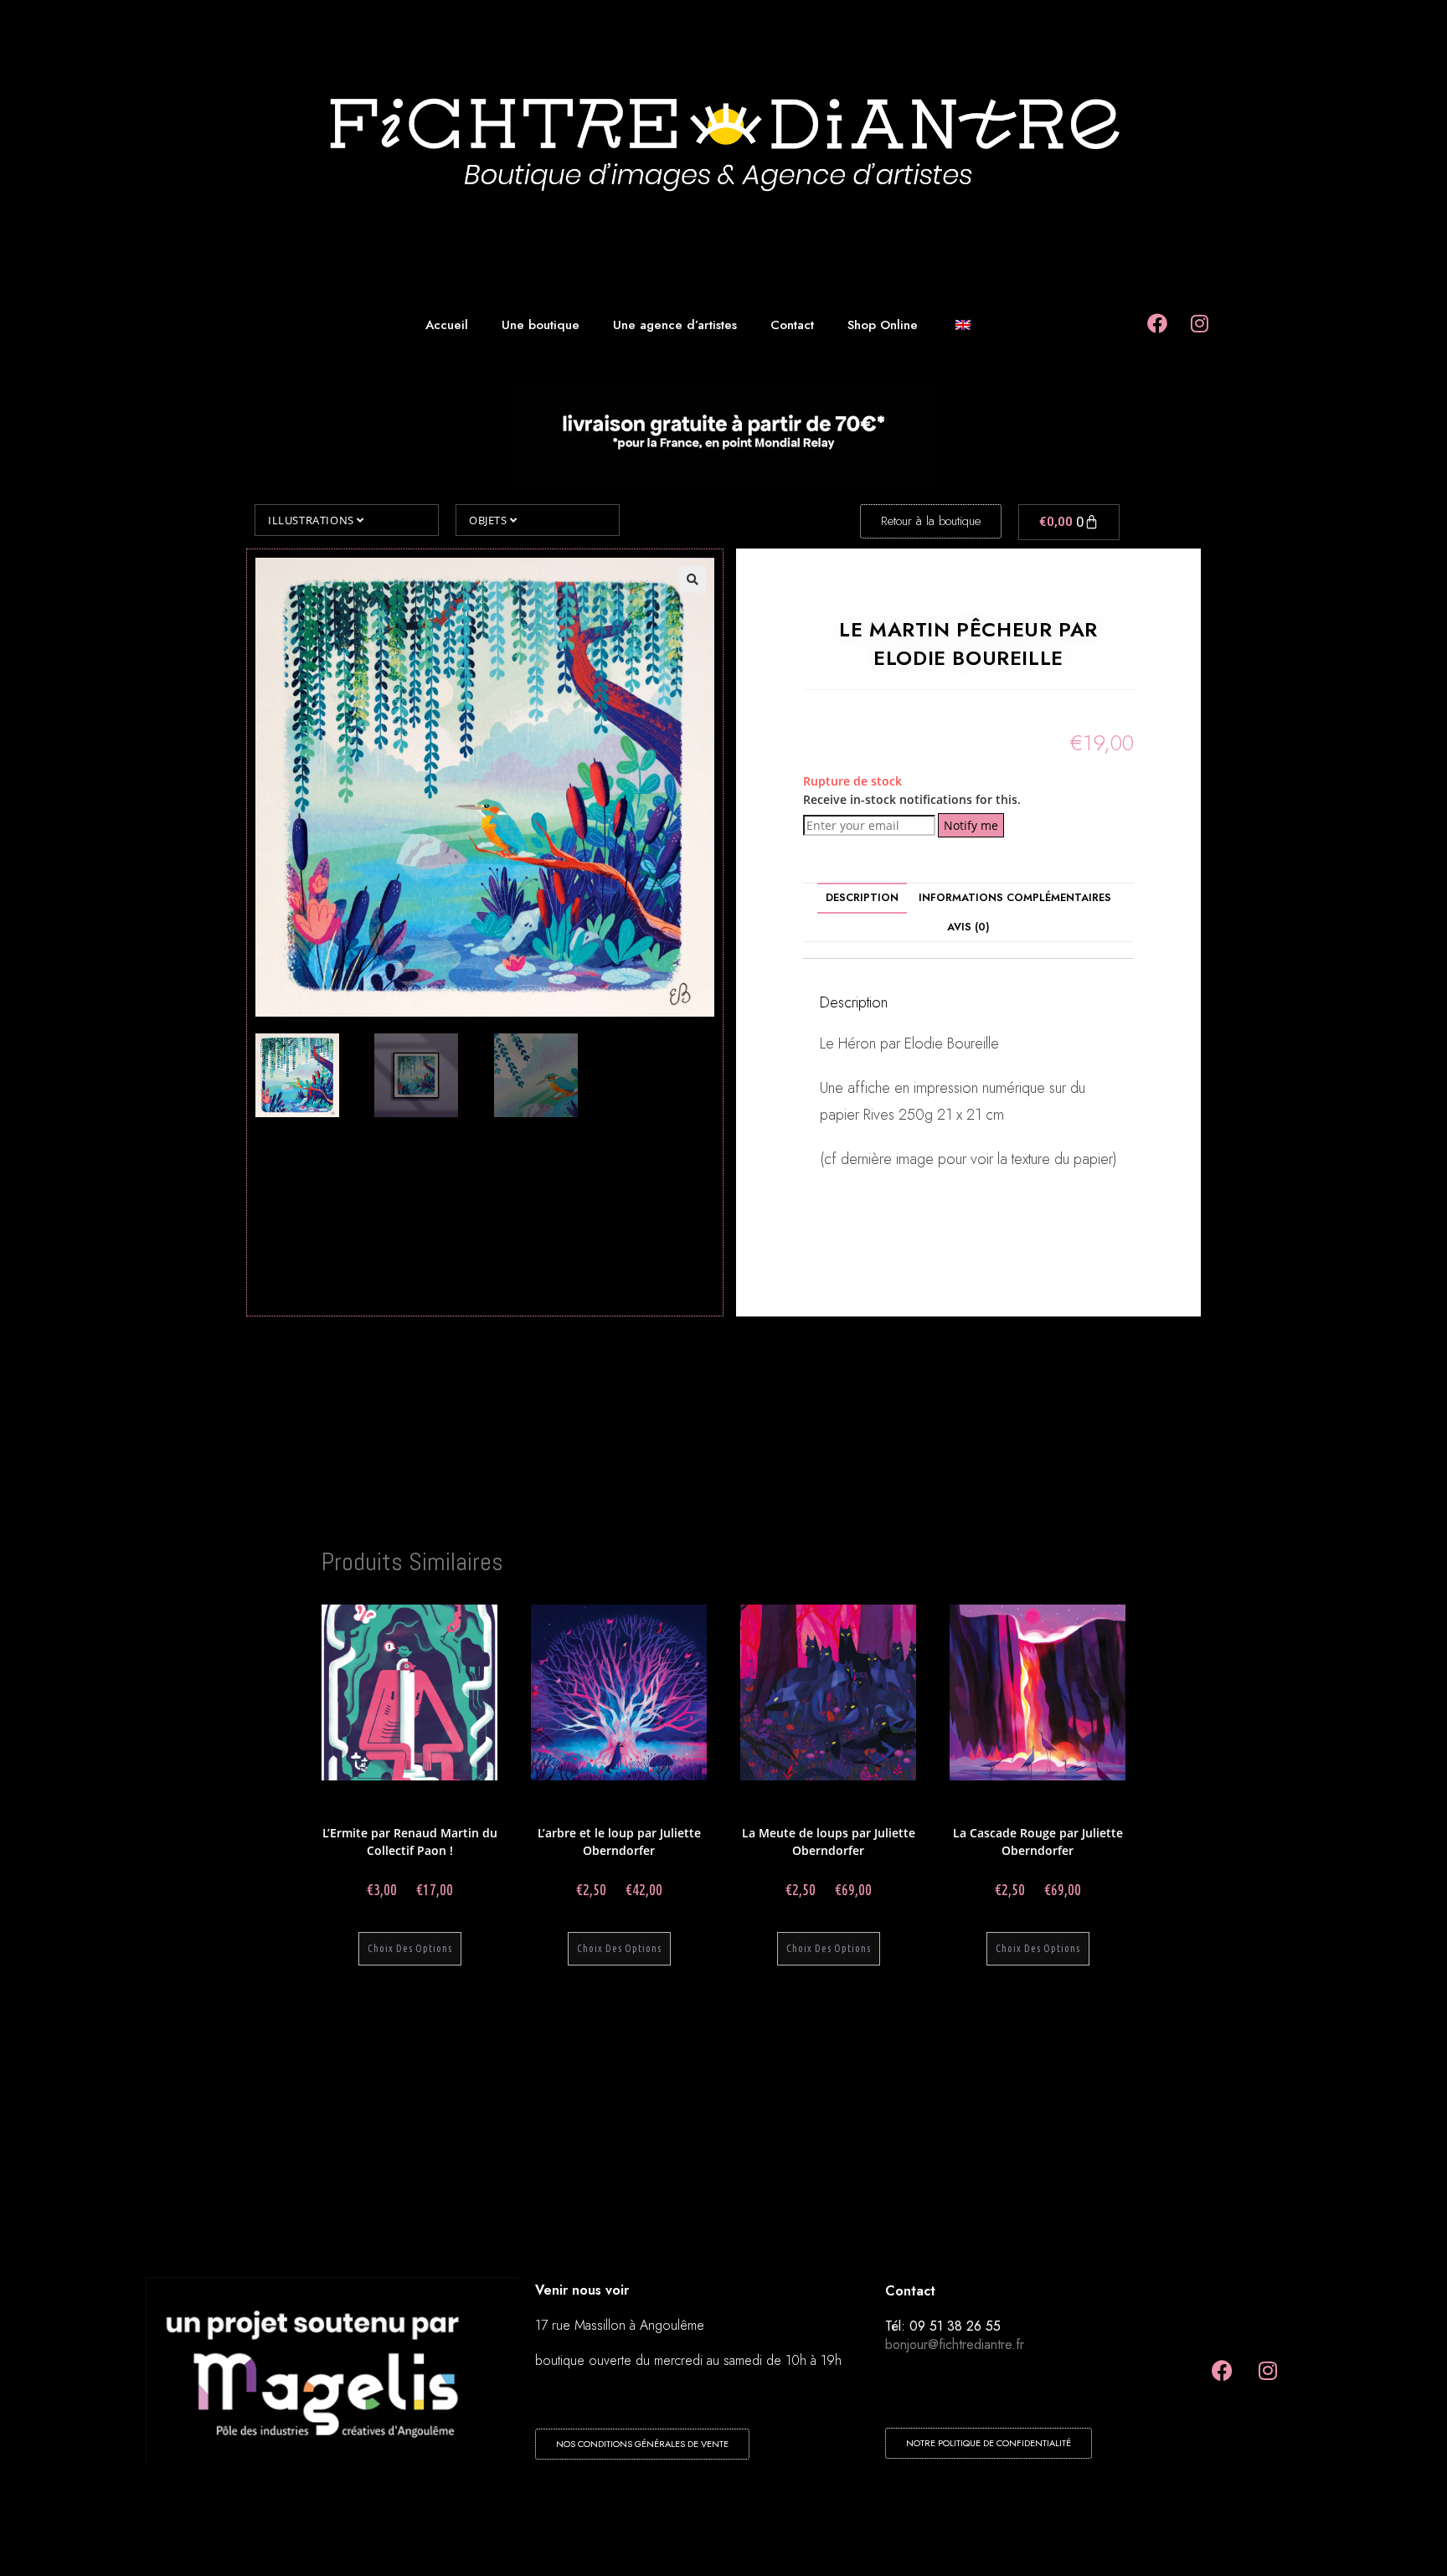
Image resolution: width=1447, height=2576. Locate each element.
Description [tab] (862, 898)
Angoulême (466, 1802)
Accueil (447, 325)
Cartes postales (456, 1812)
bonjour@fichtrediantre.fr (955, 2344)
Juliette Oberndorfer (589, 1802)
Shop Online (883, 325)
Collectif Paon (408, 1802)
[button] (693, 580)
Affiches (403, 1812)
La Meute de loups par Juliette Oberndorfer (829, 1842)
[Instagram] (1268, 2371)
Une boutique (541, 325)
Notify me (971, 825)
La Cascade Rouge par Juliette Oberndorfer (1038, 1842)
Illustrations (312, 520)
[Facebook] (1222, 2371)
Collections (350, 1802)
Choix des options (410, 1948)
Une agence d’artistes (675, 325)
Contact (792, 325)
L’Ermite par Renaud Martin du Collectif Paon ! (410, 1842)
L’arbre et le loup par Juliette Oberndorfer (619, 1842)
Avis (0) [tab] (968, 927)
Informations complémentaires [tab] (1015, 898)
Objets (489, 520)
